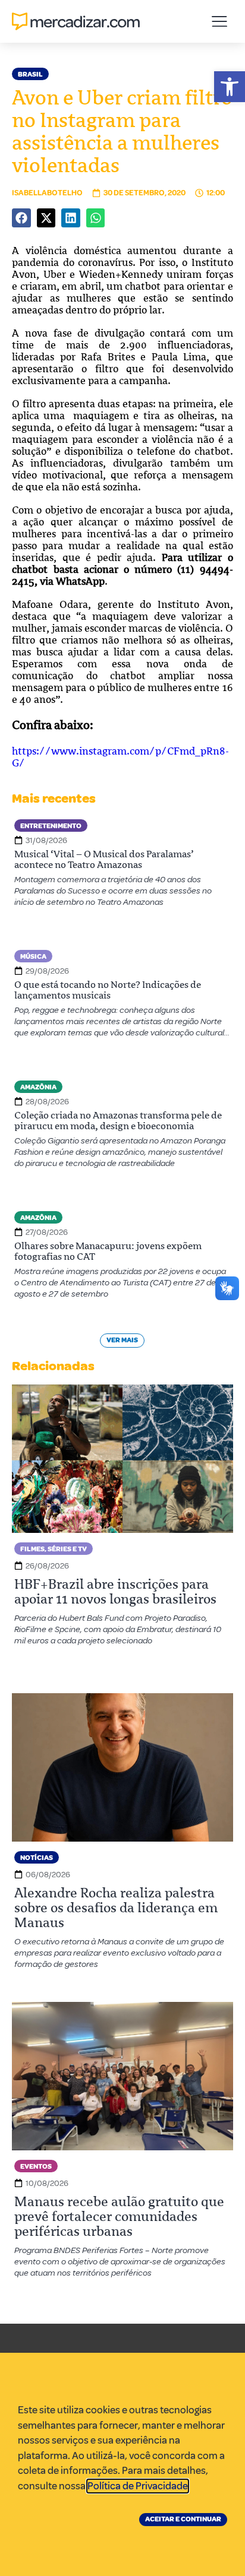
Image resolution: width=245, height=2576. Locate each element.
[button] (230, 87)
